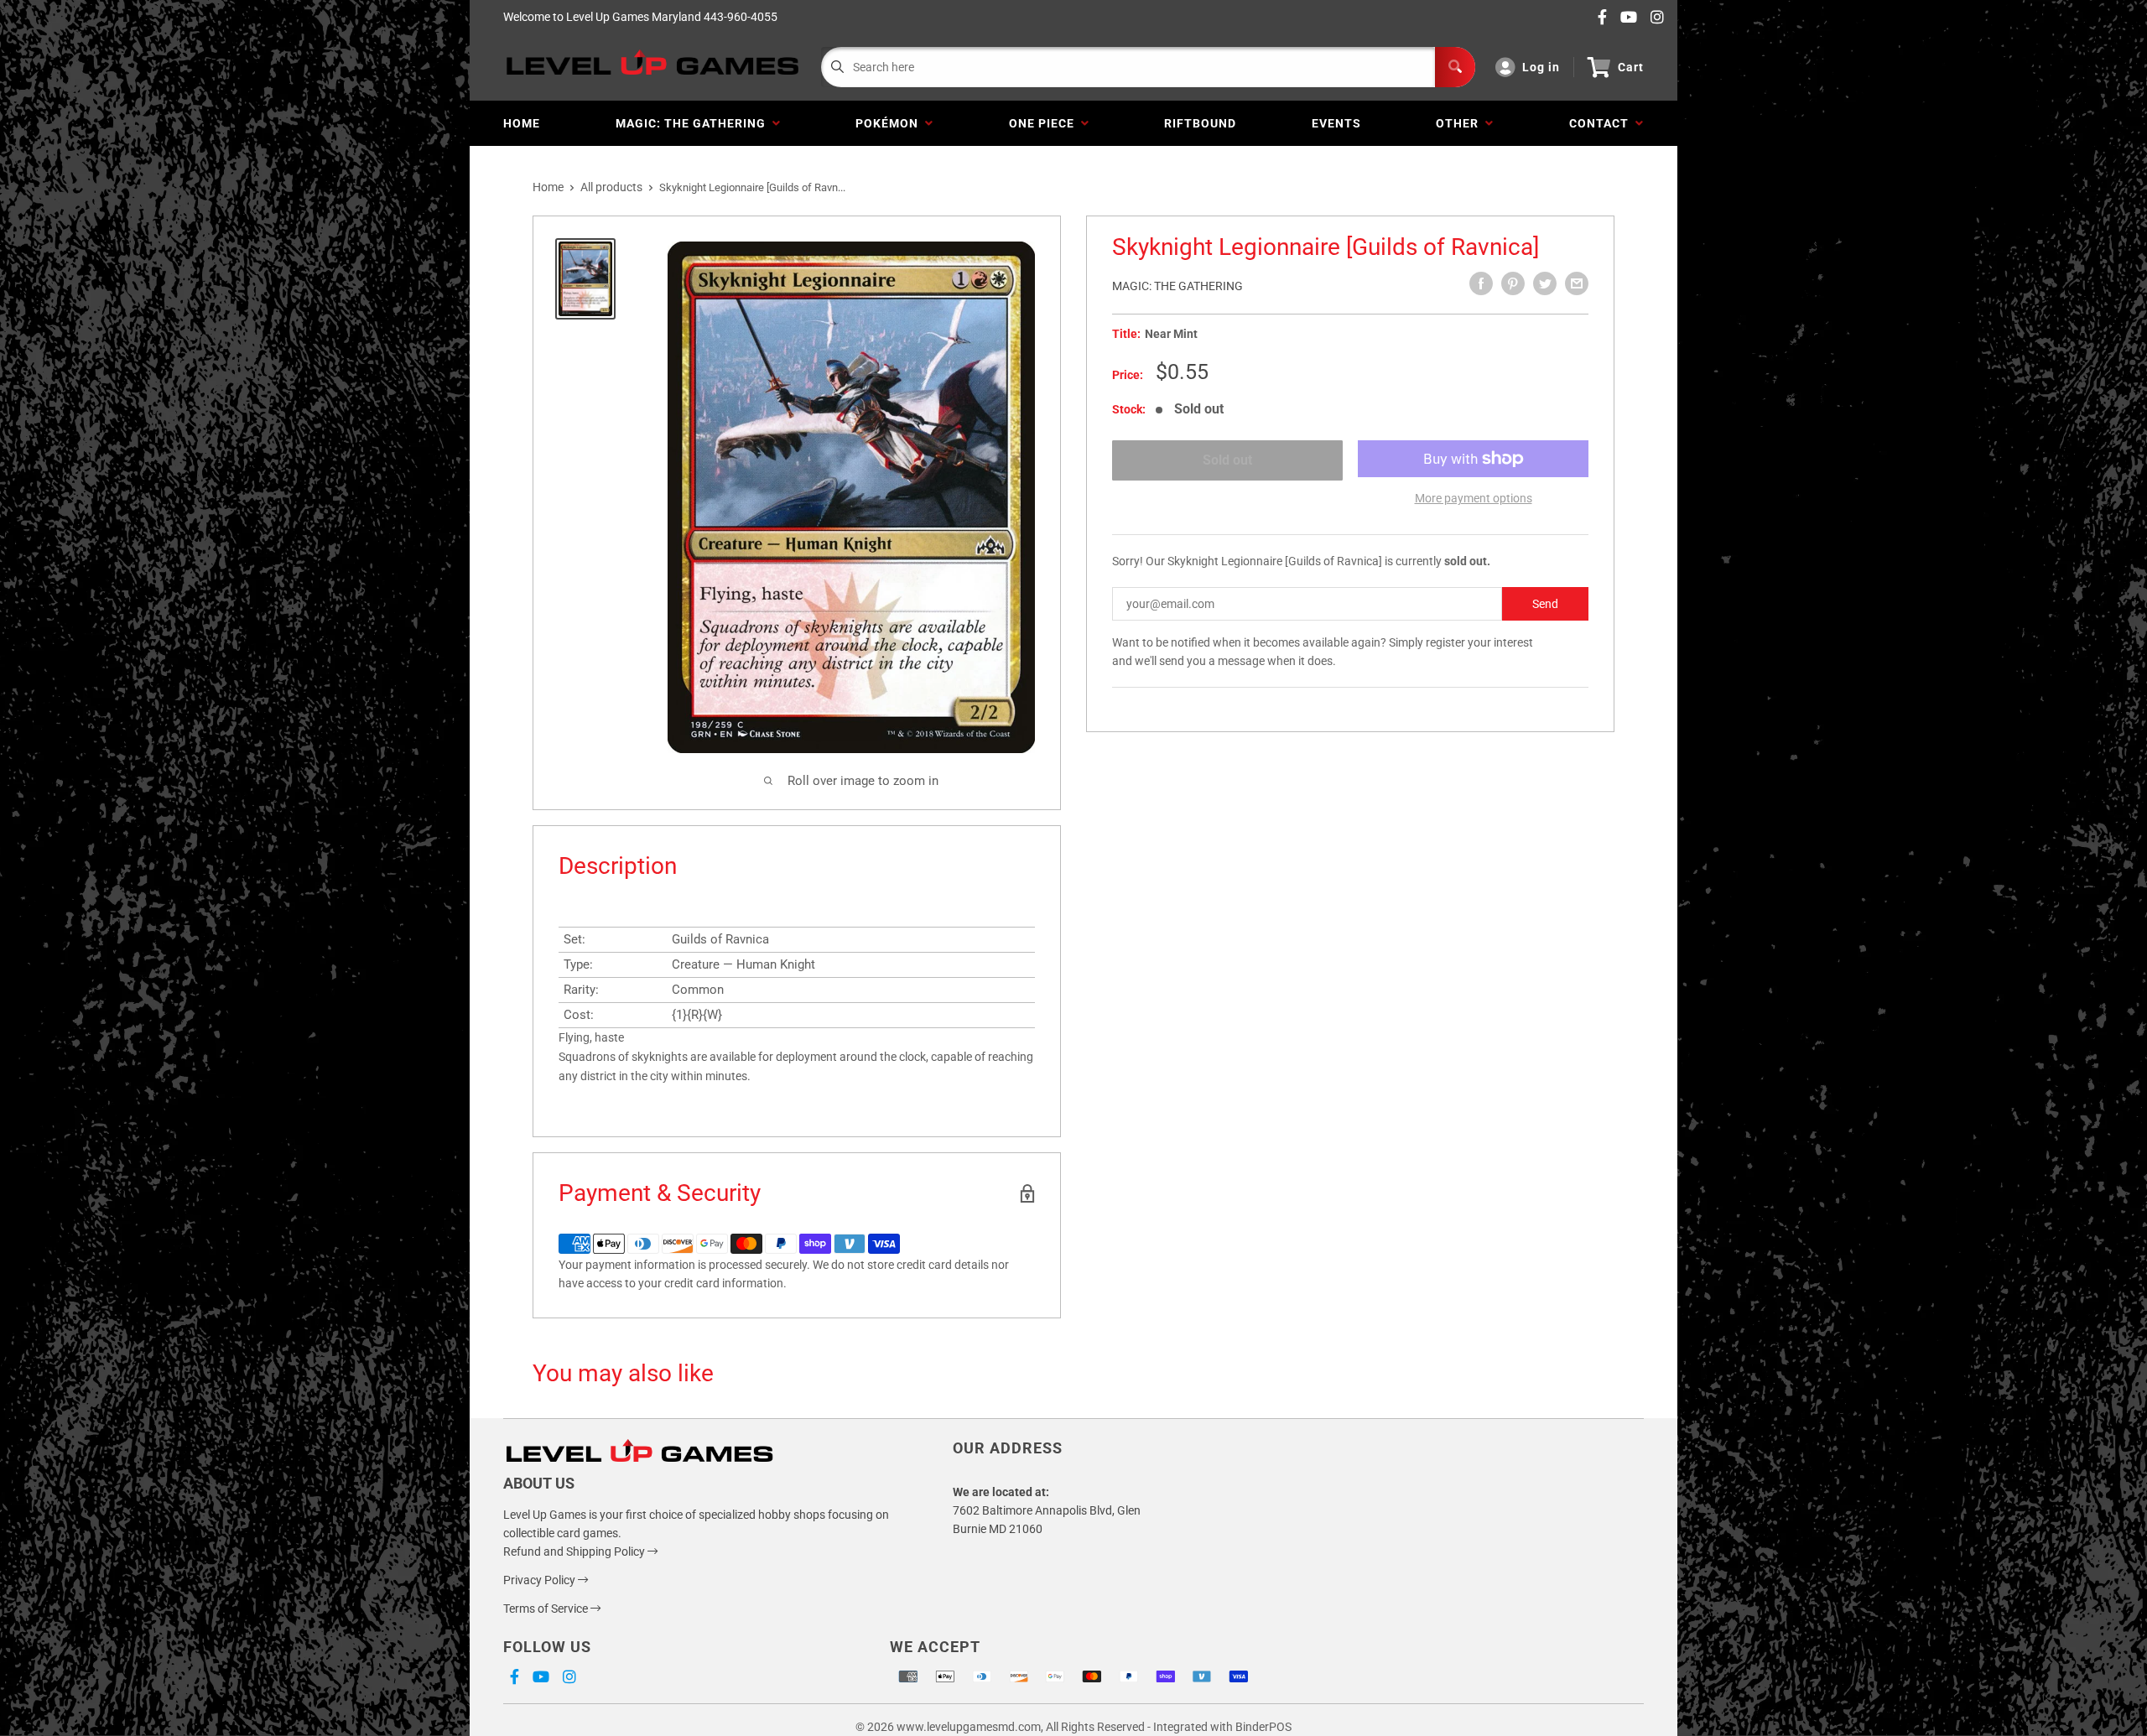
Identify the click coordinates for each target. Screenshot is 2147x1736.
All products (611, 187)
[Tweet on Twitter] (1545, 283)
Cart (1631, 67)
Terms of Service (547, 1609)
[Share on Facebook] (1481, 283)
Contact (1602, 123)
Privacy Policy (541, 1580)
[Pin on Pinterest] (1513, 283)
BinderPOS (1263, 1727)
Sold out (1227, 460)
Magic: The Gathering (694, 123)
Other (1461, 123)
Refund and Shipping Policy (575, 1551)
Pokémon (890, 123)
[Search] (1455, 67)
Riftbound (1200, 123)
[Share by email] (1577, 283)
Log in (1541, 67)
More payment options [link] (1474, 498)
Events (1336, 123)
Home (522, 123)
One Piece (1045, 123)
